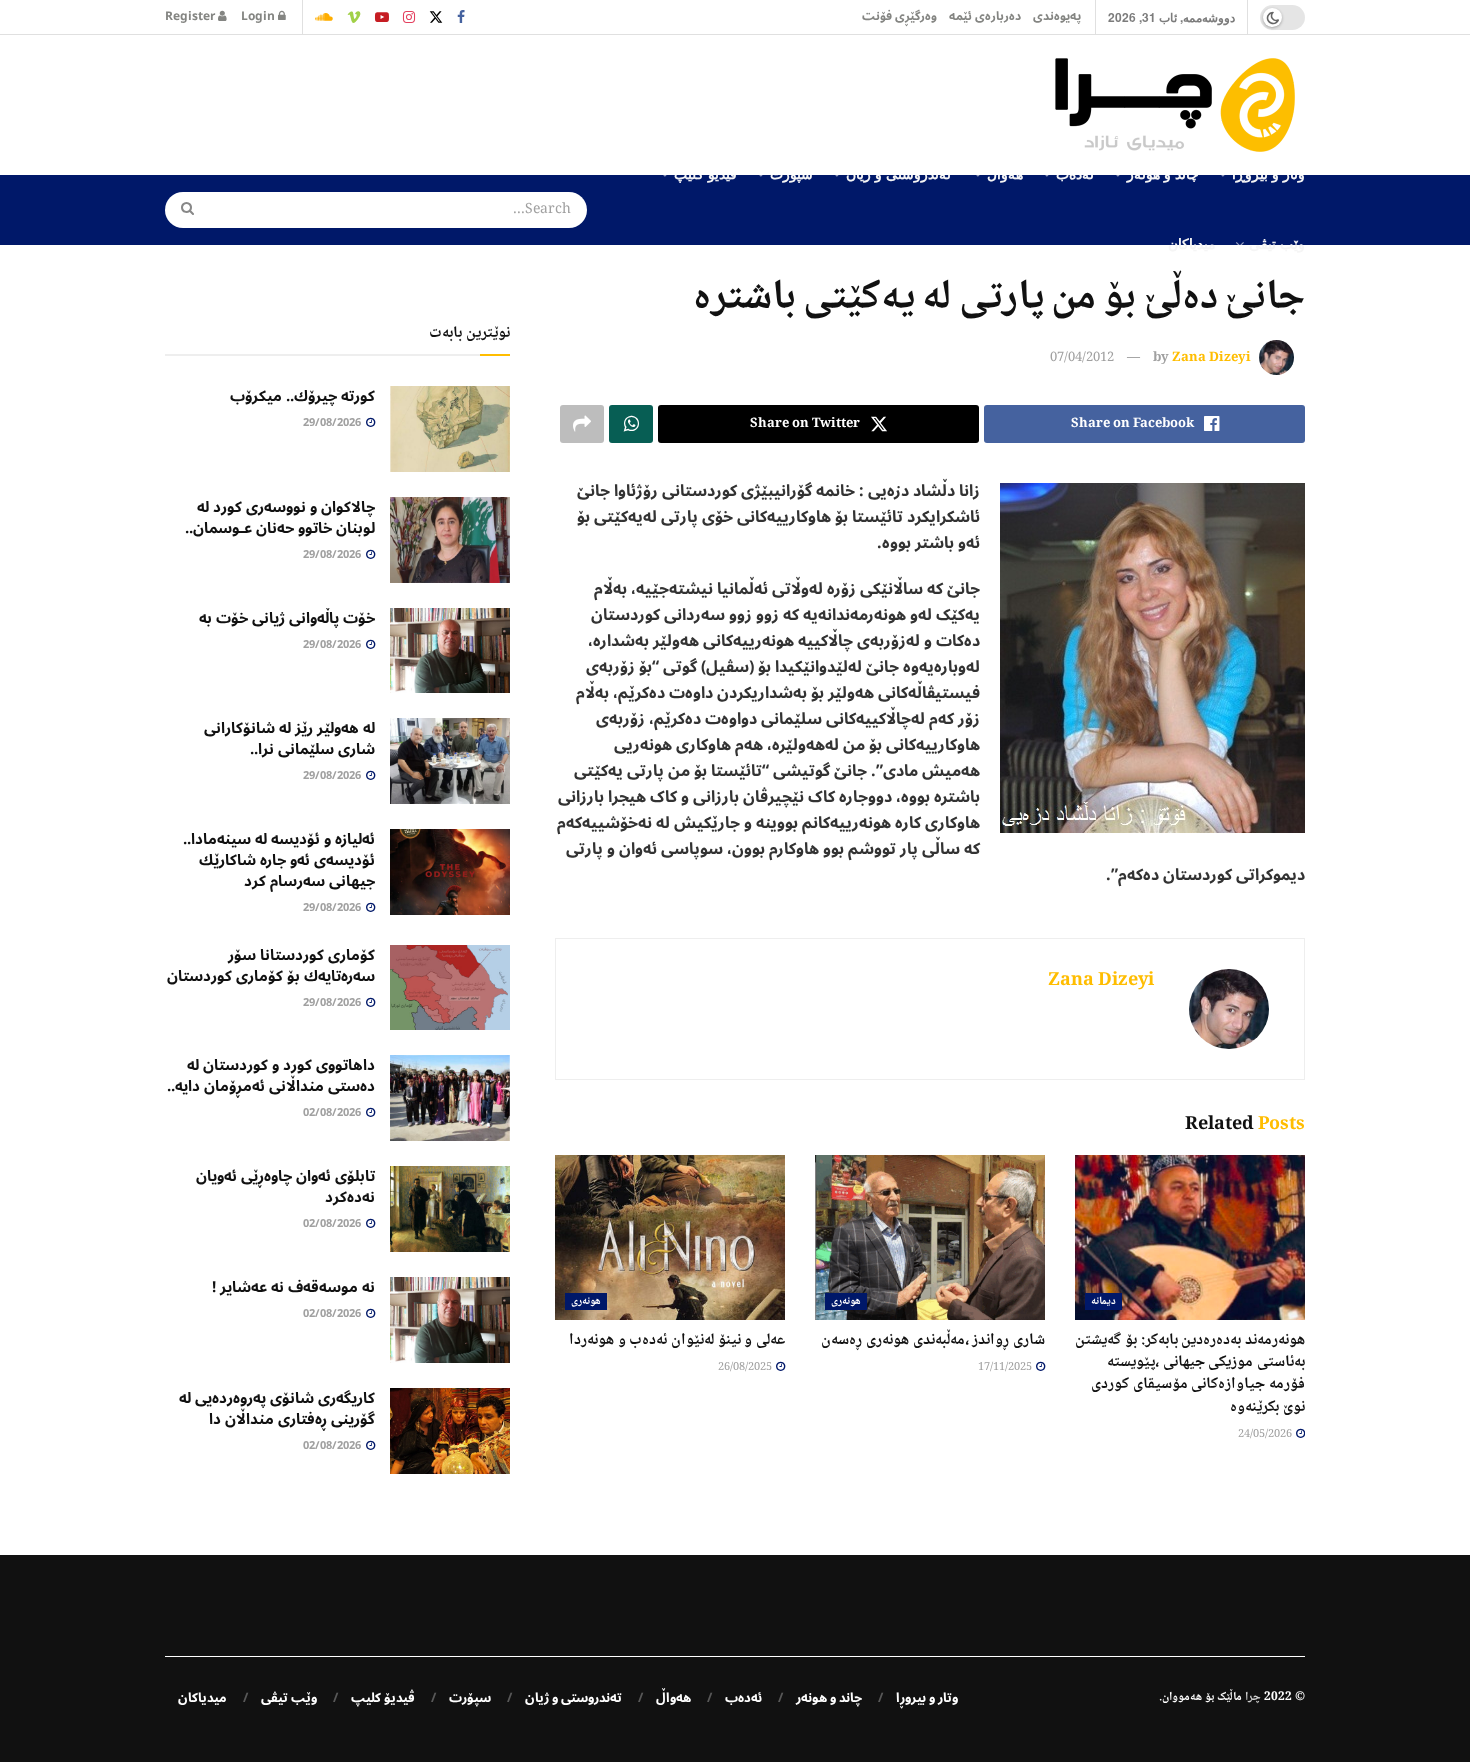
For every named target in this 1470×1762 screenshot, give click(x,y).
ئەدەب (743, 1698)
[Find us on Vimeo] (354, 17)
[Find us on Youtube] (382, 17)
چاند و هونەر (829, 1698)
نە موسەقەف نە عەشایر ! (293, 1287)
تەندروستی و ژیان (573, 1698)
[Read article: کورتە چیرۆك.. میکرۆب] (450, 429)
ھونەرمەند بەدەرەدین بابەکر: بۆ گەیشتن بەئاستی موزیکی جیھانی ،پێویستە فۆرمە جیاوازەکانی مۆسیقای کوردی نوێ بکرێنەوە (1190, 1374)
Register (191, 16)
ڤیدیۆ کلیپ (383, 1698)
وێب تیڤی (1277, 243)
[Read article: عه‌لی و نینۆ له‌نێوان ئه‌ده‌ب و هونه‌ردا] (670, 1237)
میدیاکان (1192, 243)
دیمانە (1103, 1301)
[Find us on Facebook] (461, 17)
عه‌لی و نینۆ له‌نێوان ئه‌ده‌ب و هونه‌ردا (677, 1340)
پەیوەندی (1057, 16)
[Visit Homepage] (1180, 105)
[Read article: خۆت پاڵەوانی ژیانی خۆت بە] (450, 651)
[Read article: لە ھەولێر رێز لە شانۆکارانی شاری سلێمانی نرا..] (450, 761)
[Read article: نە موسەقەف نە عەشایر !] (450, 1320)
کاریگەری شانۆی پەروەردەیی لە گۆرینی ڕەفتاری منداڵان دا (277, 1408)
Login (259, 16)
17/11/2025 (1006, 1367)
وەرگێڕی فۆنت (899, 16)
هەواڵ (673, 1698)
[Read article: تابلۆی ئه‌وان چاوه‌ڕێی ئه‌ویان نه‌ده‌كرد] (450, 1209)
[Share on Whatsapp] (631, 424)
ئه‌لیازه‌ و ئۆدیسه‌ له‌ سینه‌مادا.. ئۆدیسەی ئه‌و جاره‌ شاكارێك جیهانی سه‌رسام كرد (279, 860)
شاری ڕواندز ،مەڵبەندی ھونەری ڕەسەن (933, 1340)
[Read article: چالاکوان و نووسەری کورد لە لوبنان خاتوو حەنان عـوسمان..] (450, 540)
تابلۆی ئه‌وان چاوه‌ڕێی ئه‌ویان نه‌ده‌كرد (285, 1186)
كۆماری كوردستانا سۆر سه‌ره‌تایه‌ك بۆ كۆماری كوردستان (271, 965)
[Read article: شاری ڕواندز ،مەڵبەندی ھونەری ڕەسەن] (930, 1237)
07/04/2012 (1082, 358)
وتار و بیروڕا (927, 1698)
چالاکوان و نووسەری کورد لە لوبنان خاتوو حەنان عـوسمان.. (280, 517)
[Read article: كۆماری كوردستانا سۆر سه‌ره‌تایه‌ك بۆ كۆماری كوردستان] (450, 988)
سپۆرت (470, 1698)
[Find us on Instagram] (409, 17)
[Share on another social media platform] (582, 424)
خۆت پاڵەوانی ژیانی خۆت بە (287, 618)
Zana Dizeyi (1211, 358)
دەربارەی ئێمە (985, 16)
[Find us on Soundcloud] (324, 17)
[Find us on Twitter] (436, 17)
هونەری (846, 1301)
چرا (1253, 1697)
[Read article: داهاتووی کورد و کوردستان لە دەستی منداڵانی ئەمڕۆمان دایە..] (450, 1098)
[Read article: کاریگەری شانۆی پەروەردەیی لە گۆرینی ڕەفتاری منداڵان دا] (450, 1431)
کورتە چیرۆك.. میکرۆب (302, 396)
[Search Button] (181, 210)
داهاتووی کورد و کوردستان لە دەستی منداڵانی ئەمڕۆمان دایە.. (271, 1075)
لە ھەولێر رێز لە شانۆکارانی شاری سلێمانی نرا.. (289, 738)
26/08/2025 (746, 1367)
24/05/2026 (1266, 1434)
